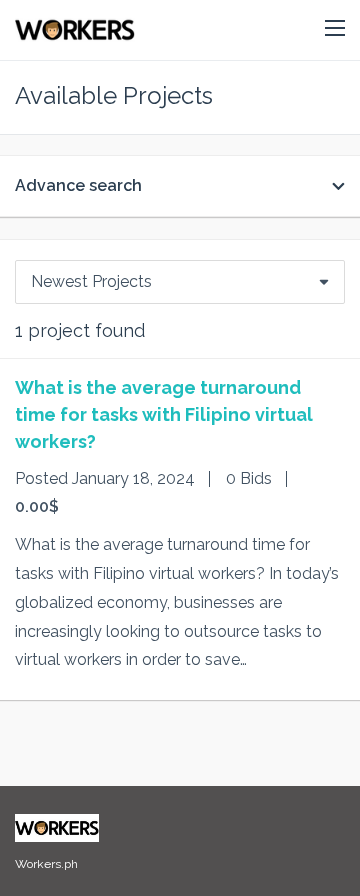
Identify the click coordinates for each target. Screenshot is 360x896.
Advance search (78, 185)
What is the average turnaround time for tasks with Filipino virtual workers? (164, 414)
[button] (335, 29)
